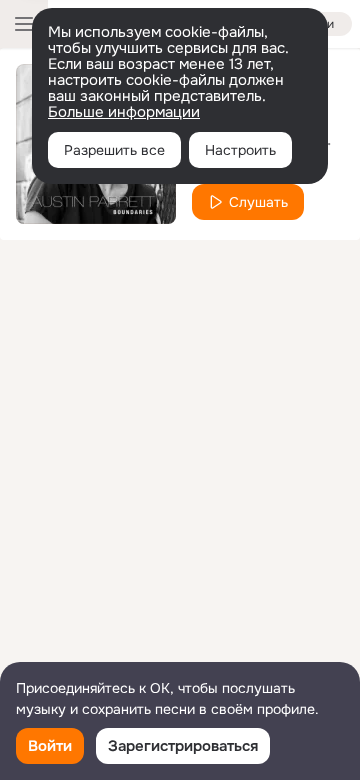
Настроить (240, 150)
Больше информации (124, 112)
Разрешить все (114, 150)
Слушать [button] (258, 202)
